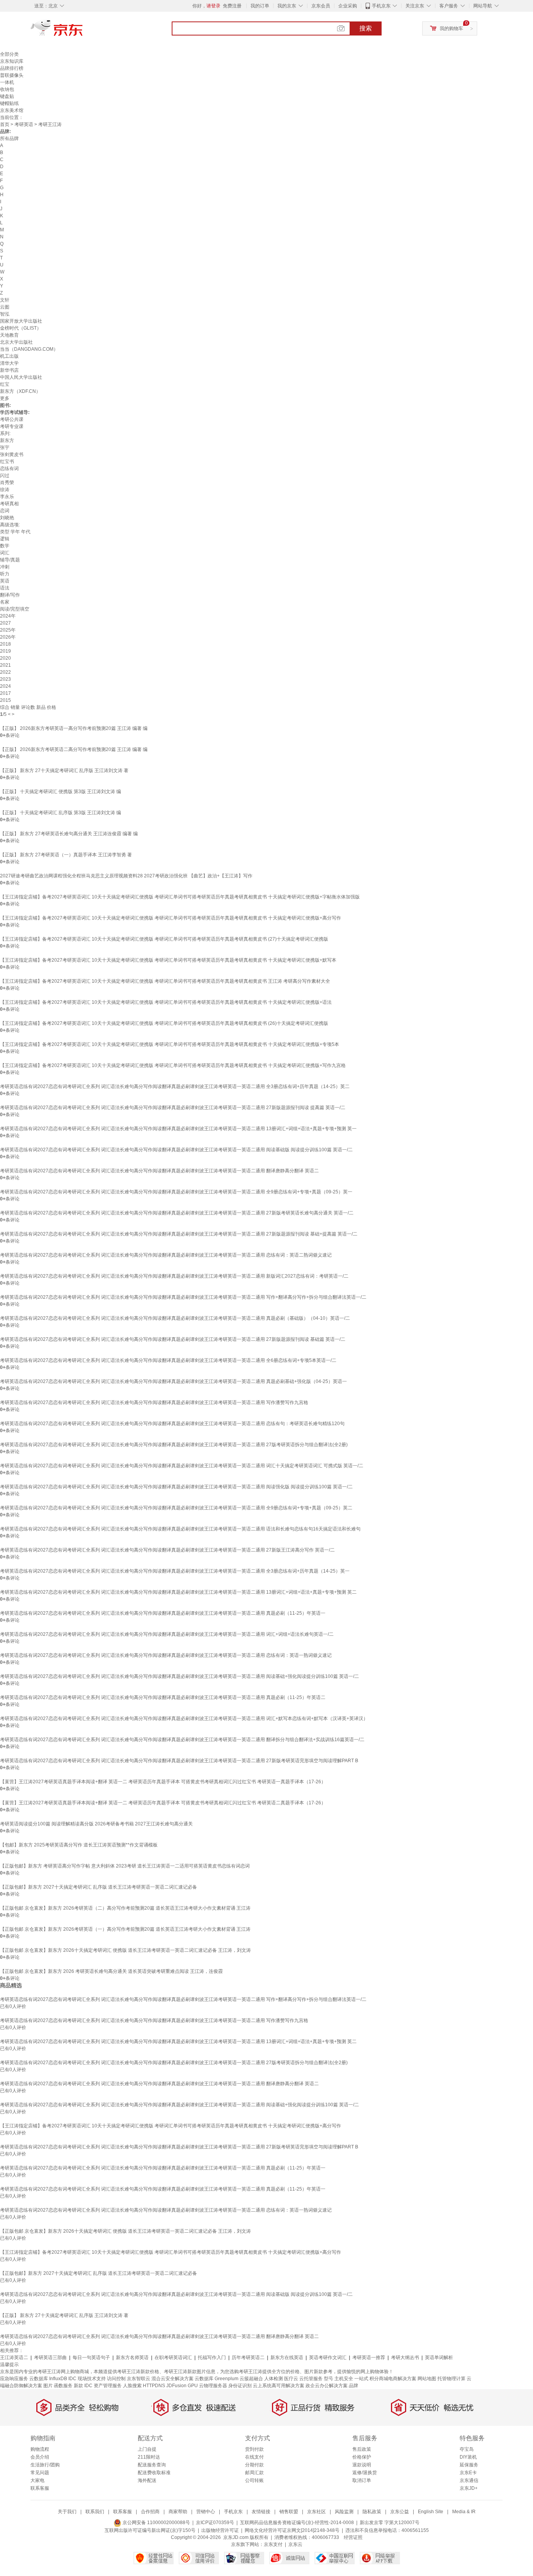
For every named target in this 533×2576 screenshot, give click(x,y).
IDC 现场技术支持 (87, 2379)
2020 (5, 658)
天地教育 (9, 335)
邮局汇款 (254, 2473)
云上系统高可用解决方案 (279, 2386)
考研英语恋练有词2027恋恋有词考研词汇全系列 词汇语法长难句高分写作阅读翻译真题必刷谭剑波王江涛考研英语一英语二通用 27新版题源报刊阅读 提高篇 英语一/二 (173, 1108)
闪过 (5, 476)
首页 (5, 124)
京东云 (295, 2544)
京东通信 (469, 2480)
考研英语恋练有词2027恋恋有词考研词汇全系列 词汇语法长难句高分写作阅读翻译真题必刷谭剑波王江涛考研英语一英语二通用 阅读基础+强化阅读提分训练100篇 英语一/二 (179, 1676)
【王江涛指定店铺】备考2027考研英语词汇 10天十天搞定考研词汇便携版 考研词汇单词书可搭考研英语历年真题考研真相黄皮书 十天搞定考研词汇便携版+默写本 (168, 960)
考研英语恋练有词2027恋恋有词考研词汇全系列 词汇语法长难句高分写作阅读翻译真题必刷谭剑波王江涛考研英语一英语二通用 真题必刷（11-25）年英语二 (163, 1697)
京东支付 (273, 2544)
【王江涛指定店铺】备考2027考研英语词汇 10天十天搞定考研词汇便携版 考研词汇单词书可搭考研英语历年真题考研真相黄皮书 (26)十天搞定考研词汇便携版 (164, 1023)
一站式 (361, 2379)
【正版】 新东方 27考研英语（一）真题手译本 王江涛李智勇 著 (66, 855)
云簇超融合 (251, 2379)
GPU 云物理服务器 (207, 2386)
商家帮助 (178, 2512)
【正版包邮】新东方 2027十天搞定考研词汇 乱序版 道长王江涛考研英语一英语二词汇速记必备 (99, 1887)
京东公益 (400, 2512)
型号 (329, 2379)
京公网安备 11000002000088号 (156, 2523)
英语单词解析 (439, 2358)
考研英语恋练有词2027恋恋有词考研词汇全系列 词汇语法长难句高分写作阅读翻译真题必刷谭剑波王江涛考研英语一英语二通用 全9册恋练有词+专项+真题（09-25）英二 (176, 1508)
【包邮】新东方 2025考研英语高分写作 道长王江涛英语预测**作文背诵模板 (79, 1845)
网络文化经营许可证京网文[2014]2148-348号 (292, 2530)
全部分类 (9, 54)
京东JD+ (469, 2488)
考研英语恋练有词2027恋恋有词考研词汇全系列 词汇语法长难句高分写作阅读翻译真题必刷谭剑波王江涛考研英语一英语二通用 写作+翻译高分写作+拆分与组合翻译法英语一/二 (183, 1297)
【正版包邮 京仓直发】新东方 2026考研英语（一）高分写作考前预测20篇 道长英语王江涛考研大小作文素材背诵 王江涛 (125, 1929)
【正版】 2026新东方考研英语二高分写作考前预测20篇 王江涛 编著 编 (74, 749)
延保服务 (469, 2465)
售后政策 (362, 2449)
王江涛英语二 (14, 2358)
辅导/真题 (10, 560)
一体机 (7, 82)
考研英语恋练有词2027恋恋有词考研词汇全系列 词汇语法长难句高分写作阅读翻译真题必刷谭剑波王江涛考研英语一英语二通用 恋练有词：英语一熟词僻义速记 (166, 1655)
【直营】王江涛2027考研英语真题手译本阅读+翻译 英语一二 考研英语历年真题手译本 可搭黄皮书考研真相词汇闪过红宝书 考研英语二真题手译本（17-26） (163, 1803)
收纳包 (7, 89)
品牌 (354, 2386)
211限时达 (149, 2457)
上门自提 (147, 2449)
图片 (48, 2386)
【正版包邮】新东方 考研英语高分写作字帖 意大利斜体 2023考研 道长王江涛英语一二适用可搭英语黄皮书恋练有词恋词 (125, 1866)
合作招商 (150, 2512)
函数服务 (63, 2386)
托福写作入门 (212, 2358)
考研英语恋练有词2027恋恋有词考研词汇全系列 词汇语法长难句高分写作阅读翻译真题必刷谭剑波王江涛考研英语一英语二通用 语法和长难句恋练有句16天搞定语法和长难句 (180, 1529)
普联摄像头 (12, 75)
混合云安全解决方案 (172, 2379)
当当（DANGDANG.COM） (29, 349)
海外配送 (147, 2480)
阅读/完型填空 (15, 609)
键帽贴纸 (9, 103)
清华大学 (9, 363)
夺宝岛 (467, 2449)
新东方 (7, 440)
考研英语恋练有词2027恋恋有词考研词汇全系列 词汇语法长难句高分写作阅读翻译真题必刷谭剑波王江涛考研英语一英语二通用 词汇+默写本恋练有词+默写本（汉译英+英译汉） (184, 1719)
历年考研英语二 (248, 2358)
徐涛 (5, 490)
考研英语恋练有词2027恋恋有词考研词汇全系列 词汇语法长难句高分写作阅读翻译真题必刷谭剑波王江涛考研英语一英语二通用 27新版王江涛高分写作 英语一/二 (167, 1550)
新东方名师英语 (132, 2358)
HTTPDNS (154, 2386)
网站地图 (427, 2379)
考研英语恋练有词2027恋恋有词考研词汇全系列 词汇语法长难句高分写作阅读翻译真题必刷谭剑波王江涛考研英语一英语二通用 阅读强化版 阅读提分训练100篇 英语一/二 (176, 1487)
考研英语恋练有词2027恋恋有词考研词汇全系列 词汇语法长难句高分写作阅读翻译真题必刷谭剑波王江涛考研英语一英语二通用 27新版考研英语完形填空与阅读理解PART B (179, 1761)
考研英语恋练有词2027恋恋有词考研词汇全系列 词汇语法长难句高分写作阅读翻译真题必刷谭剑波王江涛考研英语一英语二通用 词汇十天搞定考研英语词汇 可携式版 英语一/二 (182, 1466)
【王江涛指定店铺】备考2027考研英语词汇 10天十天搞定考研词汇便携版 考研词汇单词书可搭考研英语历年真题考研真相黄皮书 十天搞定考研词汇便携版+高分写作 (171, 918)
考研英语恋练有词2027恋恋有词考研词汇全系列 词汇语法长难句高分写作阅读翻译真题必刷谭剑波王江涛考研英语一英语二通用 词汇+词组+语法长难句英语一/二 (167, 1634)
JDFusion (176, 2386)
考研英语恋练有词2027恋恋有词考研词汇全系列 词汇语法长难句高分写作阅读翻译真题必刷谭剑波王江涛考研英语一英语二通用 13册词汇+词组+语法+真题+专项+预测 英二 (178, 1592)
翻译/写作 (10, 595)
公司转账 (254, 2480)
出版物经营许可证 (220, 2530)
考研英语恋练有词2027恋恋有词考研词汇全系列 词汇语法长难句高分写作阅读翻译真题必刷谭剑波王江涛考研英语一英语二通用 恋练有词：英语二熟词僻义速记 (166, 1255)
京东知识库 (12, 61)
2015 (5, 700)
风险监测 (344, 2512)
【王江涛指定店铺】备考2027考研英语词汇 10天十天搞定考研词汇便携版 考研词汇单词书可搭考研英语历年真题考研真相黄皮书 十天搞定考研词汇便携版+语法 (166, 1002)
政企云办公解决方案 (327, 2386)
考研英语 (24, 124)
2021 (5, 665)
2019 (5, 651)
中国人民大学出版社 (21, 377)
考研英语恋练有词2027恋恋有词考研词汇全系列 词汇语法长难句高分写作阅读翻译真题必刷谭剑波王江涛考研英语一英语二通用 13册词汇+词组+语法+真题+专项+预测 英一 (178, 1129)
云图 (5, 307)
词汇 (5, 553)
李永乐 (7, 497)
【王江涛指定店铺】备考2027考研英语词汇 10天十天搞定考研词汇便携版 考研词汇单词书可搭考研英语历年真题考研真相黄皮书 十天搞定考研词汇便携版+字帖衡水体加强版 (180, 897)
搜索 (366, 28)
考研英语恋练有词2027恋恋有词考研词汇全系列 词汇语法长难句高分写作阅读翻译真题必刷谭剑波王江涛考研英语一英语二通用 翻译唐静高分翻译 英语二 (159, 1171)
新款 (78, 2386)
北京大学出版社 (16, 342)
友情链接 (261, 2512)
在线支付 (254, 2457)
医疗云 (291, 2379)
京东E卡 (468, 2473)
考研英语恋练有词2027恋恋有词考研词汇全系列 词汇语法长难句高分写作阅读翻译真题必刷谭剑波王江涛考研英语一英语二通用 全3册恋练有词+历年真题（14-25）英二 (175, 1087)
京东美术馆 (12, 110)
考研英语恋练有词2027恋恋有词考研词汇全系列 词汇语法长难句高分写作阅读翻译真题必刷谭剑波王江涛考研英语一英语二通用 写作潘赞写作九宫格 (154, 1403)
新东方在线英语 (287, 2358)
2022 (5, 672)
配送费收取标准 (154, 2473)
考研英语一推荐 (369, 2358)
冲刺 (5, 567)
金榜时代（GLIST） (21, 328)
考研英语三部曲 (50, 2358)
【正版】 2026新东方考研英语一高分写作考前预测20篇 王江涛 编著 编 (74, 728)
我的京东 (287, 6)
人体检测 (274, 2379)
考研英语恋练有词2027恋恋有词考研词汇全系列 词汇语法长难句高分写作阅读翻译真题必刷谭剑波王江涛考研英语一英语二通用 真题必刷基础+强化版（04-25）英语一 (173, 1381)
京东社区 (316, 2512)
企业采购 (348, 6)
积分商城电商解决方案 (393, 2379)
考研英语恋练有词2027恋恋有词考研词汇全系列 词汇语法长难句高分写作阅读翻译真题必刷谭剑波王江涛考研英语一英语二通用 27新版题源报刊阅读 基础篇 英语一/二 (173, 1339)
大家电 (37, 2480)
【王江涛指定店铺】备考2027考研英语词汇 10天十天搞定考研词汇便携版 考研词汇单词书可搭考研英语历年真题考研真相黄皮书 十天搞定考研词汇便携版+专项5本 (170, 1044)
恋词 (5, 511)
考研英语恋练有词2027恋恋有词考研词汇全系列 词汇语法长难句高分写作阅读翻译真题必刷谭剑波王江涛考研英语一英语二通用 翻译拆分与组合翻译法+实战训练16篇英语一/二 (182, 1740)
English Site (431, 2512)
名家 (5, 602)
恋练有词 (9, 469)
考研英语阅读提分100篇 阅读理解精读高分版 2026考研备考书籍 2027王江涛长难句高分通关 (96, 1824)
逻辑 (5, 539)
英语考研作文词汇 (328, 2358)
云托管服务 (311, 2379)
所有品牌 (9, 138)
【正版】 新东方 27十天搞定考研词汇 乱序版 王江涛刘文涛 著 (64, 770)
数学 (5, 546)
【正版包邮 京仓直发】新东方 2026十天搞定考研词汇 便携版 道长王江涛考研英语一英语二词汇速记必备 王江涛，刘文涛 (125, 1950)
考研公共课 (12, 419)
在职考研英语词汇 (173, 2358)
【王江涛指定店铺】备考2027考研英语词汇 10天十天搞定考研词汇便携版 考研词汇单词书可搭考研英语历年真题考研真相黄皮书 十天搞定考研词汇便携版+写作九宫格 (173, 1065)
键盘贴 (7, 96)
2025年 (8, 630)
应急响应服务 (14, 2379)
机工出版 (9, 356)
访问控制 (116, 2379)
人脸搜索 (132, 2386)
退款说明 (362, 2465)
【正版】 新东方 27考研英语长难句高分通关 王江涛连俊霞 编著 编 (69, 834)
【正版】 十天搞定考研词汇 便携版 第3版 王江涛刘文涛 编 (60, 792)
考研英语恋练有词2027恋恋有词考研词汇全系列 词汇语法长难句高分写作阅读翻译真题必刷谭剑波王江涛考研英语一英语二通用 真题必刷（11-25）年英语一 (163, 1613)
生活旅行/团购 (45, 2465)
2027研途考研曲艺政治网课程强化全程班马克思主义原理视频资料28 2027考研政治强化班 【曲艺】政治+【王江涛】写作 (126, 876)
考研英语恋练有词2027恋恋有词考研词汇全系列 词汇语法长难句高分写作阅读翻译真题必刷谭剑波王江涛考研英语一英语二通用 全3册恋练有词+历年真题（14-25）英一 (175, 1571)
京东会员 (321, 6)
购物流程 (40, 2449)
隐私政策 (372, 2512)
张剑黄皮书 (12, 454)
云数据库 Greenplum (217, 2379)
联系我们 (95, 2512)
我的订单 (260, 6)
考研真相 (9, 504)
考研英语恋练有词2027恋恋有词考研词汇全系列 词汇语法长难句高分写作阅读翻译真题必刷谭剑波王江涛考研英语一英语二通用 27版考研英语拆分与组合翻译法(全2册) (174, 1445)
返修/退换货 (365, 2473)
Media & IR (464, 2512)
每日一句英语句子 (91, 2358)
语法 (5, 588)
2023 (5, 679)
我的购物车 (451, 28)
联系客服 (40, 2488)
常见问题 (40, 2473)
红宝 (5, 384)
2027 (5, 623)
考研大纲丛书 (405, 2358)
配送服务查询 (152, 2465)
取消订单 (362, 2480)
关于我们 (67, 2512)
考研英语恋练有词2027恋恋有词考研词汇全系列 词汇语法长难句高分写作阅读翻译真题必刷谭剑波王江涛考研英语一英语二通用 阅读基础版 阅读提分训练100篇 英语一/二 (176, 1150)
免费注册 (232, 6)
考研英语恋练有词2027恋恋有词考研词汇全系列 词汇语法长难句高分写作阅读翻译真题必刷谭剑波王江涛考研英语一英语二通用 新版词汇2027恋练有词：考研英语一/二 (174, 1276)
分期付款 (254, 2465)
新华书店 (9, 370)
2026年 (8, 637)
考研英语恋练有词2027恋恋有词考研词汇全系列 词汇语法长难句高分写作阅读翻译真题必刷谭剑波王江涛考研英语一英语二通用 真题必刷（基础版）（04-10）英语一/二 (175, 1318)
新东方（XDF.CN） (20, 391)
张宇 (5, 447)
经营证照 (353, 2537)
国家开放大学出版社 (21, 321)
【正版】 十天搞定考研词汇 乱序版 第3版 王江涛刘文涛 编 (60, 813)
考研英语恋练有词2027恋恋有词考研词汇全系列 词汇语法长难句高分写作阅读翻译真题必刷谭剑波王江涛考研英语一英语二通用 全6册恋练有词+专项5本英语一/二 (168, 1360)
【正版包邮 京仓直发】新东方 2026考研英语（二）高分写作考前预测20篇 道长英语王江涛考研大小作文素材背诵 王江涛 (125, 1908)
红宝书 (7, 462)
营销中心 (206, 2512)
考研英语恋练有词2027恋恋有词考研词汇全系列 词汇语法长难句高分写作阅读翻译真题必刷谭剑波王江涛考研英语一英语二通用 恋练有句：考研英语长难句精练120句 (172, 1424)
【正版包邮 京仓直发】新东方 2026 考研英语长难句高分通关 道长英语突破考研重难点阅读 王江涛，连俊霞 (111, 1971)
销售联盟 (289, 2512)
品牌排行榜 (12, 68)
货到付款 (254, 2449)
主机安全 (344, 2379)
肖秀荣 (7, 483)
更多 (5, 398)
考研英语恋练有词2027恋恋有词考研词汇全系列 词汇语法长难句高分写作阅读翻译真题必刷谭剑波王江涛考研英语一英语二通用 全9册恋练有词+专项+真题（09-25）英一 (176, 1192)
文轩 (5, 300)
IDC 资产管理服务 (103, 2386)
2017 (5, 693)
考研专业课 (12, 426)
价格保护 (362, 2457)
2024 (5, 686)
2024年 (8, 616)
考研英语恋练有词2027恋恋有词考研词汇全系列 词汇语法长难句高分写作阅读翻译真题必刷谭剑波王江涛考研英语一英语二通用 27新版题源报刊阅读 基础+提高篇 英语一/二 (179, 1234)
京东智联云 (139, 2379)
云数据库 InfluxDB (48, 2379)
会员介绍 (40, 2457)
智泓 (5, 314)
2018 (5, 644)
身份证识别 (240, 2386)
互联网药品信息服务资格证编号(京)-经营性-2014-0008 (297, 2523)
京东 (83, 31)
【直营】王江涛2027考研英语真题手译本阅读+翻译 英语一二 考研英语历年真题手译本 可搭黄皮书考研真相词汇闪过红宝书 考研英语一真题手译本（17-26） (163, 1782)
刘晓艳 (7, 518)
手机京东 (381, 6)
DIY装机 (468, 2457)
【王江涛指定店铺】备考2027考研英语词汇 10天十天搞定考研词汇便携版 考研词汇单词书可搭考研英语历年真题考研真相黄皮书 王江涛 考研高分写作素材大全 (165, 981)
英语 (5, 581)
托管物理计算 (451, 2379)
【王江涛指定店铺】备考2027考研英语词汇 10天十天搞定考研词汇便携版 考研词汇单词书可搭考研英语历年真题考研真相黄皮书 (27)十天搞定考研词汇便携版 (164, 939)
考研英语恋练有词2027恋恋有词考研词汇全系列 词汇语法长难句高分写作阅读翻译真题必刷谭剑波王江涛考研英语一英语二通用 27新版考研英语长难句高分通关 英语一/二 (177, 1213)
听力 (5, 574)
